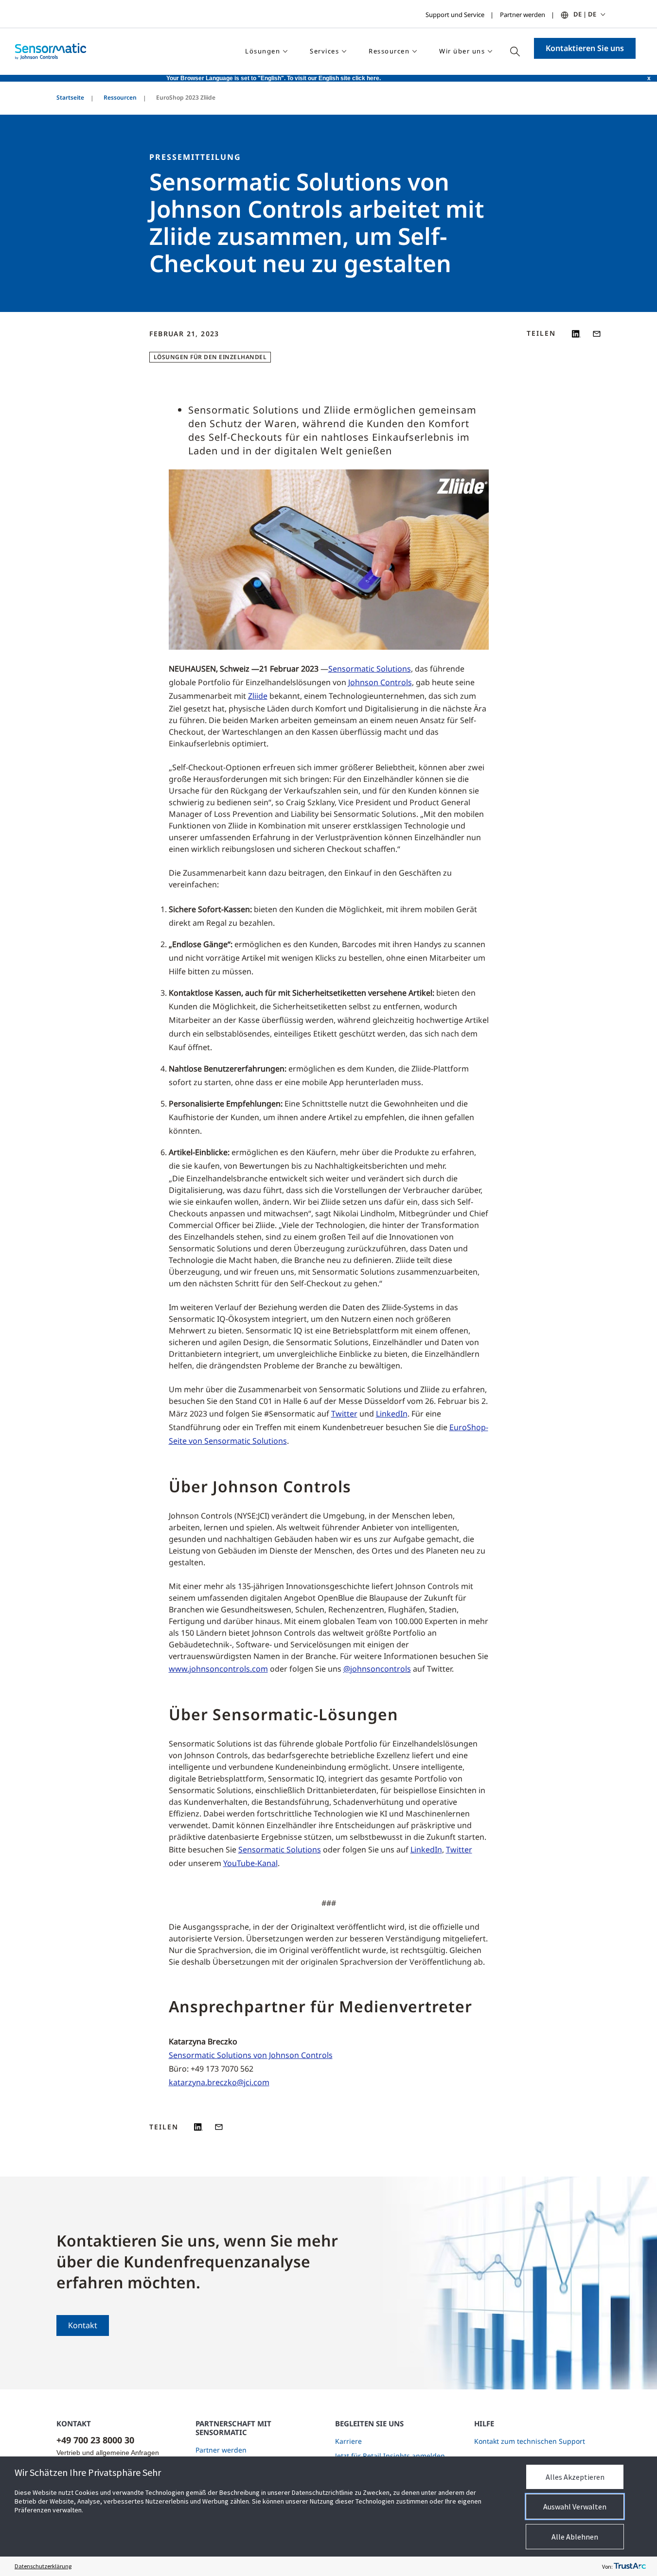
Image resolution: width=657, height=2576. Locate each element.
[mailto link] (597, 334)
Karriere (348, 2441)
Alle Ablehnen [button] (575, 2537)
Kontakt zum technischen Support (530, 2441)
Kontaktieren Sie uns (585, 48)
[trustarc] (630, 2566)
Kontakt (83, 2325)
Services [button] (324, 51)
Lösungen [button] (263, 51)
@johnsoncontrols (377, 1669)
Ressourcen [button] (389, 51)
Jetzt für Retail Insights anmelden (390, 2456)
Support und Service (455, 15)
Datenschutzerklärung (43, 2566)
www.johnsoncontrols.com (218, 1669)
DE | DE (585, 14)
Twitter (344, 1414)
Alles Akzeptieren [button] (575, 2477)
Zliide (258, 696)
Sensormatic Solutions (370, 669)
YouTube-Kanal (250, 1863)
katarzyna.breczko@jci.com (219, 2082)
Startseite (70, 97)
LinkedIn (392, 1414)
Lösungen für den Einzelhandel (210, 357)
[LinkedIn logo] (576, 334)
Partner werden (523, 15)
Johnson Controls (380, 682)
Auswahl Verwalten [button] (575, 2507)
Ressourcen (120, 97)
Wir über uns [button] (462, 51)
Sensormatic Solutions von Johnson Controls (251, 2055)
